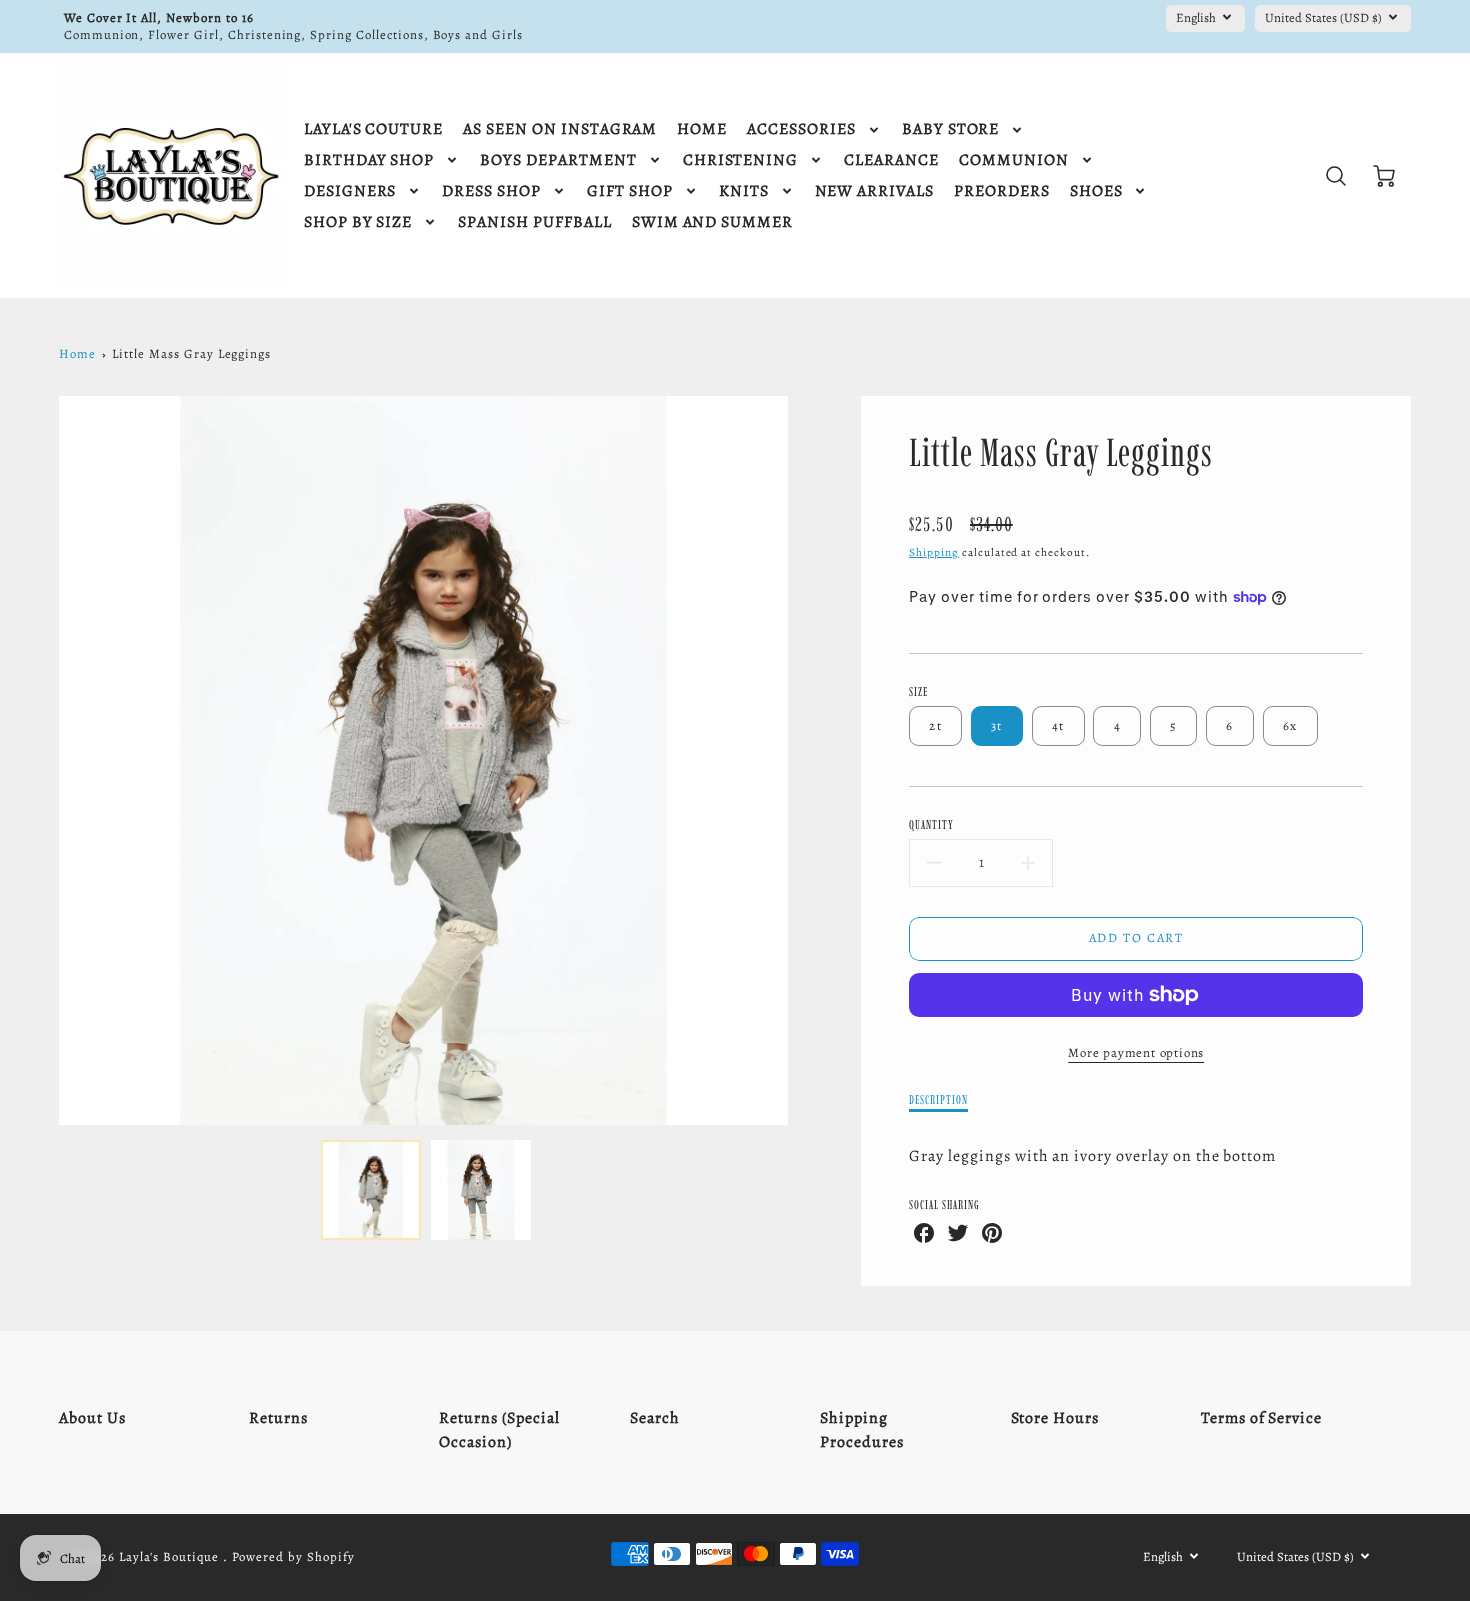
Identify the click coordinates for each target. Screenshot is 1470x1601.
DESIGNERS (350, 191)
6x (1290, 725)
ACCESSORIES (801, 129)
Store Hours (1055, 1418)
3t (997, 725)
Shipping (934, 552)
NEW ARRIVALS (875, 191)
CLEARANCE (891, 160)
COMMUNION (1014, 160)
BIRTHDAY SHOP (369, 160)
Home (77, 353)
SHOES (1096, 191)
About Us (92, 1418)
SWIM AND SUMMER (712, 222)
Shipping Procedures (862, 1430)
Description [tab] (938, 1099)
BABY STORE (951, 129)
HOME (702, 129)
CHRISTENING (741, 160)
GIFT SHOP (630, 191)
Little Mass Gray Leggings (191, 353)
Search (655, 1418)
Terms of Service (1261, 1418)
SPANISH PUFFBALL (534, 222)
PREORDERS (1002, 191)
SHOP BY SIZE (358, 222)
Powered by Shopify (293, 1556)
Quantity (931, 824)
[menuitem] (373, 129)
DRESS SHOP (491, 191)
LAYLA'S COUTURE (373, 129)
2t (935, 725)
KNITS (744, 191)
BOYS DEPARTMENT (558, 160)
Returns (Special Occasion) (499, 1430)
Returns (278, 1418)
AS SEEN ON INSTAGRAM (560, 129)
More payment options (1136, 1052)
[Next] (803, 760)
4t (1058, 725)
